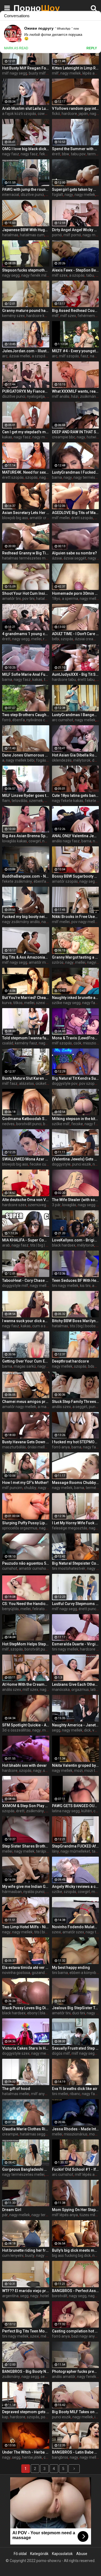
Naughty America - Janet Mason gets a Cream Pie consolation (76, 1725)
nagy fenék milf (35, 275)
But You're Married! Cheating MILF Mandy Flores (26, 998)
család (8, 1043)
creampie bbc (64, 437)
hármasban (12, 1892)
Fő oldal (20, 2554)
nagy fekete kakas (68, 801)
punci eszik (82, 1164)
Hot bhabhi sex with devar (25, 1765)
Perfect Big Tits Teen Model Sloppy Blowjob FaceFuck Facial (26, 2331)
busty (30, 2255)
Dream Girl (12, 2210)
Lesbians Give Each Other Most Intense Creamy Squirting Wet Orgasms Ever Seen (76, 1684)
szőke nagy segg (66, 1003)
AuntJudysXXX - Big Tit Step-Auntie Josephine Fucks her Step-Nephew (76, 674)
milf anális (61, 396)
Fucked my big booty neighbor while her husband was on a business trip (26, 917)
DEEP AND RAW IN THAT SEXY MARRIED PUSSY (76, 432)
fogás (41, 760)
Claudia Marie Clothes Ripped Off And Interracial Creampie (26, 2129)
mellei (36, 639)
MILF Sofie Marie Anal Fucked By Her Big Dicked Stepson (26, 674)
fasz (84, 356)
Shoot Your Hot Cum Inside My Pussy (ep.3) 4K (26, 593)
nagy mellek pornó (48, 437)
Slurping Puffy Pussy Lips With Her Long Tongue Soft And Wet (26, 1523)
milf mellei (61, 518)
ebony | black (38, 2013)
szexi (56, 1932)
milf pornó (72, 235)
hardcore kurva (39, 316)
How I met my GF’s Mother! (25, 1483)
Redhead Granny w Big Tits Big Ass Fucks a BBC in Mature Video (26, 553)
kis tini (85, 1286)
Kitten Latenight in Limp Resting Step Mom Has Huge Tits (76, 68)
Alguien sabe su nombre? (74, 553)
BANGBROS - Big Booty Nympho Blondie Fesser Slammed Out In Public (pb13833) (26, 2371)
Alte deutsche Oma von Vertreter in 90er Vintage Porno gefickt (26, 1200)
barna (57, 477)
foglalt (58, 195)
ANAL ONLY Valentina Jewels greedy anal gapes (76, 836)
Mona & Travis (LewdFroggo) (76, 1038)
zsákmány (35, 1811)
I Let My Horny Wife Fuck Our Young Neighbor (76, 1523)
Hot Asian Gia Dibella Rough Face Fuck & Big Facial (76, 755)
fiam (6, 801)
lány (55, 1851)
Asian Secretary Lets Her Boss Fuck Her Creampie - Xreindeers (26, 513)
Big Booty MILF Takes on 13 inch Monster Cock (76, 2412)
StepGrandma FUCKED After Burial (76, 1846)
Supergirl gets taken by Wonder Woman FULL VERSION (76, 189)
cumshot (10, 1568)
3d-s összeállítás (16, 1730)
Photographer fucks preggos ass (76, 2371)
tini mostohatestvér (69, 1568)
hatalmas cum (32, 235)
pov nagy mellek (85, 922)
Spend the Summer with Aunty (76, 149)
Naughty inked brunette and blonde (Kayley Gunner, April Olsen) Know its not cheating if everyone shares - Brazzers (76, 998)
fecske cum (40, 1164)
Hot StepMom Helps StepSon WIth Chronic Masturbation (26, 1644)
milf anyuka (41, 2094)
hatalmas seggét (34, 2134)
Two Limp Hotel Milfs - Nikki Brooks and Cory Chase (26, 1927)
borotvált (60, 2296)
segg (56, 1730)
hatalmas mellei (16, 2094)
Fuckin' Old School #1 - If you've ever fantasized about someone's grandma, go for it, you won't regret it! (76, 2169)
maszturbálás (14, 1447)
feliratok (39, 1609)
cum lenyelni (13, 2255)
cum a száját (43, 1326)
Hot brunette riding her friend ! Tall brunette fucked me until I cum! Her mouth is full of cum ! (26, 2250)
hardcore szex (14, 1205)
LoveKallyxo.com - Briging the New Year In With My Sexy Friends (76, 1240)
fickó (56, 114)
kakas (7, 437)
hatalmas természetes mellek (28, 558)
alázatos (27, 1083)
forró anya (61, 1447)
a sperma (70, 599)
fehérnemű (87, 316)
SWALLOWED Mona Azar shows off (26, 1159)
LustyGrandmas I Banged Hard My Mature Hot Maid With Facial (76, 715)
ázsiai (57, 558)
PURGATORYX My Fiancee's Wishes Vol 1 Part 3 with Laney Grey (26, 391)
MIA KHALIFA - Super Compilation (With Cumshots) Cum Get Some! (26, 1240)
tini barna (60, 1973)
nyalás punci (34, 1892)
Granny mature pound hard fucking (26, 311)
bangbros (60, 2457)
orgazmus (80, 1690)
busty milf (37, 73)
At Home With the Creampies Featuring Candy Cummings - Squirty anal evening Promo (26, 1684)
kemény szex (13, 316)
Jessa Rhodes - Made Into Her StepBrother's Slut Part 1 (76, 2129)
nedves (8, 1124)
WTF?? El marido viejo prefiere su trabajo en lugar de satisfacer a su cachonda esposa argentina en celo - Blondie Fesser (26, 2291)
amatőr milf (39, 962)
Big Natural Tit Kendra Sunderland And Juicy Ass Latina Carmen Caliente (76, 1078)
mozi (78, 1771)
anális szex (61, 1407)
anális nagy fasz (66, 841)
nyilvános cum (39, 720)
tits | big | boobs (43, 1245)
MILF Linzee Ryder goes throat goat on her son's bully (26, 796)
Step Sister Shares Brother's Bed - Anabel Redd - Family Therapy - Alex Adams (26, 1846)
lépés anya (92, 73)
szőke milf (61, 1124)
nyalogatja (36, 396)
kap (5, 2417)
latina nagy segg (66, 1811)
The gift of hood (16, 2089)
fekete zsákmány (17, 881)
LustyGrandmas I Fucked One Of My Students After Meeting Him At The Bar (76, 472)
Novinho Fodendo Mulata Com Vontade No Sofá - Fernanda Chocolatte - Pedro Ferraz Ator (76, 1927)
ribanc (75, 2094)
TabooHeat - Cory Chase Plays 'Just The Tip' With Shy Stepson (26, 1280)
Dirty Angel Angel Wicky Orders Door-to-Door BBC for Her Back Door (76, 230)
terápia (42, 1851)
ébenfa (19, 720)
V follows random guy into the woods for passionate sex (76, 108)
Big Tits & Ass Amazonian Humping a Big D (26, 957)
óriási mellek (38, 1447)
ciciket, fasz (46, 1083)
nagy (69, 195)
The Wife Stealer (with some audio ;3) (76, 1200)
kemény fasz (26, 1043)
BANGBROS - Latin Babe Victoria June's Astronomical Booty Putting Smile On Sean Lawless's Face (76, 2452)
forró (6, 720)
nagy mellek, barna (68, 1488)
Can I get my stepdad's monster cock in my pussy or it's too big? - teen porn (26, 432)
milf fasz (10, 1083)
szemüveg (37, 1205)
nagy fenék (46, 2255)
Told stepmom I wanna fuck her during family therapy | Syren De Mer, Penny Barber (26, 1038)
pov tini (28, 599)
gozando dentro (45, 1973)
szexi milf (44, 1003)
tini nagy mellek (65, 1286)
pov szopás (89, 1083)
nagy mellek (71, 73)
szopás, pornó (39, 2417)
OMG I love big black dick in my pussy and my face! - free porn (26, 149)
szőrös (58, 962)
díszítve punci (32, 195)
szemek (36, 801)
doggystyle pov (65, 1083)
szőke (57, 1892)
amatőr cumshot (33, 1568)
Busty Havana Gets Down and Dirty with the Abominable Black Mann (26, 1442)
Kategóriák (39, 2554)
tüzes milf (88, 2215)
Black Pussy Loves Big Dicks (26, 2008)
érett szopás (13, 477)
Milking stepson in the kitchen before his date (76, 1119)
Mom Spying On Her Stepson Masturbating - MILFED (76, 2210)
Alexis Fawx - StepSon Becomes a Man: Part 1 (76, 270)
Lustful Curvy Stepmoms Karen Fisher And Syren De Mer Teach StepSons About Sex (76, 1604)
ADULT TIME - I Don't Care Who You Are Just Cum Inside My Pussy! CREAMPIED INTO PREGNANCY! (76, 634)
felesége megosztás (70, 1528)
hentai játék (32, 2457)
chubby (30, 1488)
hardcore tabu (64, 680)
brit (97, 518)
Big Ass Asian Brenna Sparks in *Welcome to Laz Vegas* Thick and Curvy (26, 836)
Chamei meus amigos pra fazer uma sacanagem (26, 1402)
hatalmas (10, 235)
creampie (10, 2134)
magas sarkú (25, 1366)
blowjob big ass (15, 518)
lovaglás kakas (15, 841)
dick (87, 1730)
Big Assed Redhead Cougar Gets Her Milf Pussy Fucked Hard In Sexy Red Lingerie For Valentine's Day (76, 311)
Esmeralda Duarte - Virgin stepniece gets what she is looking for (76, 1644)
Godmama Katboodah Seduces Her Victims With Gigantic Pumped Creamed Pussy (26, 1119)
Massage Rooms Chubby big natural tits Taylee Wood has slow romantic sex (76, 1483)
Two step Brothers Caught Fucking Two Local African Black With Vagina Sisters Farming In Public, (26, 715)
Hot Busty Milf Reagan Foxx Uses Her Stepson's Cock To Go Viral (26, 68)
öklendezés (62, 760)
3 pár (56, 1205)
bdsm (93, 1366)
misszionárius (76, 2134)
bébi (56, 639)
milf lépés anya (88, 2174)
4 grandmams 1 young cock (26, 634)
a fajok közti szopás (19, 114)
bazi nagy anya (84, 2336)
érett (56, 154)
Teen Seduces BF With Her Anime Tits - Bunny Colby (76, 1280)
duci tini (79, 2013)
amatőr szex (73, 1932)
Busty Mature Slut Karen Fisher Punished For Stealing (26, 1078)
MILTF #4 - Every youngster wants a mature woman (76, 351)
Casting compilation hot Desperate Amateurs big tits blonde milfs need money (76, 2331)
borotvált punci (29, 1124)
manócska (61, 1690)
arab (6, 1245)
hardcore (69, 114)
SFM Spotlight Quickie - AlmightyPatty (26, 1725)
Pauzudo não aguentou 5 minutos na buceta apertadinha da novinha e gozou (26, 1563)
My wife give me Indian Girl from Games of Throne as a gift (26, 1887)
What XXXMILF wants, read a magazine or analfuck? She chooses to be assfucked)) (76, 391)
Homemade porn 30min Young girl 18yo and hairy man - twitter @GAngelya (76, 593)
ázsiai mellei (20, 356)
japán (83, 114)
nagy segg (11, 275)
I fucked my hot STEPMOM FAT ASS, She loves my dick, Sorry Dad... (76, 1442)
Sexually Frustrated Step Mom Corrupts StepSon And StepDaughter (76, 2048)
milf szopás (69, 356)
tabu (90, 275)
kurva (7, 1003)
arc (5, 356)
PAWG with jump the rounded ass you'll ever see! (26, 189)
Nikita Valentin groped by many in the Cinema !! (76, 1765)
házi (75, 396)
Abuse (82, 2554)
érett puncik (89, 1609)
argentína (10, 2296)
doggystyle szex (16, 2053)
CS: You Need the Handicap (26, 1604)
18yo (56, 599)
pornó (57, 235)
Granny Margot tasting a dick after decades (76, 957)
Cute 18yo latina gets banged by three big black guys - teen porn (76, 796)
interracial (11, 195)
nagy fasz (11, 154)
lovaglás (69, 1205)
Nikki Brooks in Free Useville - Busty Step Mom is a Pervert (76, 917)
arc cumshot (63, 720)
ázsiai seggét (75, 558)
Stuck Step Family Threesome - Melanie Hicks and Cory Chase (76, 1402)
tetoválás (20, 801)
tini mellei (60, 2094)
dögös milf (61, 2053)
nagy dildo (48, 1528)
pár (5, 2215)
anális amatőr (64, 2377)
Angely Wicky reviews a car (76, 1887)
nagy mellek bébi (20, 760)
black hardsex (64, 1245)
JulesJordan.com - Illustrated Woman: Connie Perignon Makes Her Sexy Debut (26, 351)
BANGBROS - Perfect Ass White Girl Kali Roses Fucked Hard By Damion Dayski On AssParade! (76, 2291)
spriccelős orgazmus (20, 1528)
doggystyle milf (15, 1286)
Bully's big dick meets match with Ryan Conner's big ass (76, 2250)
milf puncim (12, 1488)
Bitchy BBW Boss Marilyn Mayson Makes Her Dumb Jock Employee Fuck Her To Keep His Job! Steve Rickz (76, 1321)
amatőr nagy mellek (19, 1407)
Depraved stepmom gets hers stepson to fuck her (26, 2412)
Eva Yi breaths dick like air (75, 2089)
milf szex (60, 275)
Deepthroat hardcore (70, 1361)
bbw (66, 154)
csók (77, 1043)
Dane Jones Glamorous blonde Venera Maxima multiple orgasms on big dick (26, 755)
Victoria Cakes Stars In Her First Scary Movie (26, 2048)
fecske (77, 1124)
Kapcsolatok (62, 2554)
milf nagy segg (15, 73)
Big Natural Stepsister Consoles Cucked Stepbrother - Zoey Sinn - (76, 1563)
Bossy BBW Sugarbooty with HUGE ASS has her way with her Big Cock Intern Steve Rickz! (76, 876)
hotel (44, 2296)
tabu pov (78, 154)
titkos (18, 1003)
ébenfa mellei (45, 881)
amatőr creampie (44, 518)
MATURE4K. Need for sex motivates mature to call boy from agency (26, 472)
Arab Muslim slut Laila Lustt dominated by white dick (26, 108)
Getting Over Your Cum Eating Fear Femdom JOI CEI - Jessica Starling (26, 1361)
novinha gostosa (16, 1973)
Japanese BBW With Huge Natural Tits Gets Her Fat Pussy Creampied (26, 230)
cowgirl (44, 114)
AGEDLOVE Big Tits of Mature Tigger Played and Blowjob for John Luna (76, 513)
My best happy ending (71, 1968)
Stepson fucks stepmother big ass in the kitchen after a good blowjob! (26, 270)
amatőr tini (11, 599)
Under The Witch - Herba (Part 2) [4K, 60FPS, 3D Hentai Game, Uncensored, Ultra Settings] (26, 2452)
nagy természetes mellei (23, 2174)
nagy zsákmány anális (21, 922)
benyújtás (11, 1609)
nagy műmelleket (75, 1851)
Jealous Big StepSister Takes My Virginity (76, 2008)
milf (55, 73)
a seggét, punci (85, 1407)
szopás (32, 477)
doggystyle (61, 1164)
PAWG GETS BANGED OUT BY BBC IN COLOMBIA (76, 1806)
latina (95, 1690)
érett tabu (86, 680)
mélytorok (82, 760)
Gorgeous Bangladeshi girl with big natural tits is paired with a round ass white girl (26, 2169)
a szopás (77, 275)
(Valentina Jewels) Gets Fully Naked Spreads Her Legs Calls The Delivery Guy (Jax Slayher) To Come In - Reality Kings (76, 1159)
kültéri (87, 1811)
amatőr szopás (65, 881)
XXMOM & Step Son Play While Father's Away (26, 1806)
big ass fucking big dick (71, 2255)
